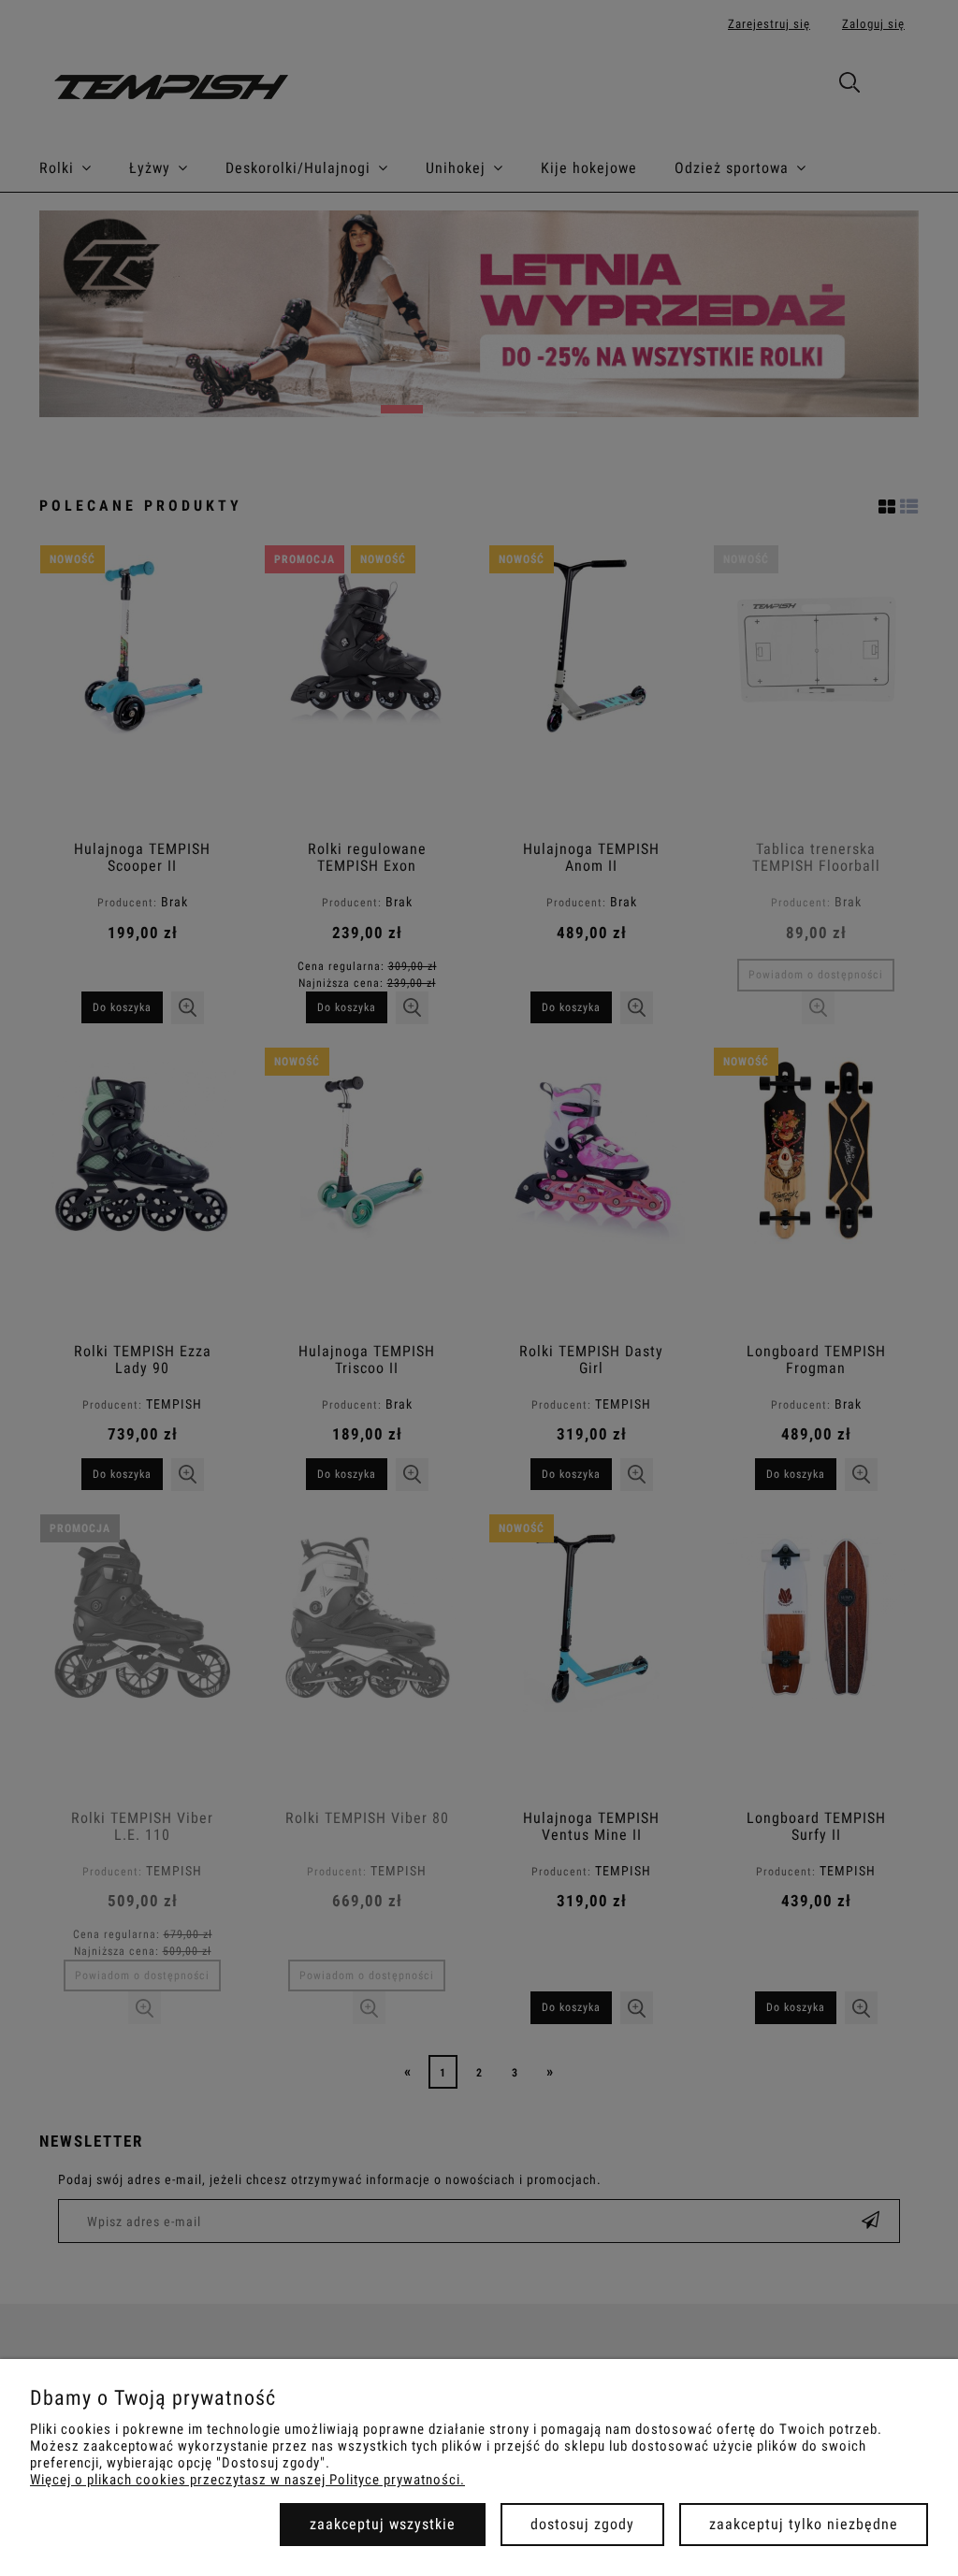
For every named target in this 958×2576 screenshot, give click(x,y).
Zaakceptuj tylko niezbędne (804, 2524)
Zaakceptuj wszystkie (383, 2524)
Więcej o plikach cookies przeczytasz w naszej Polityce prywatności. (247, 2480)
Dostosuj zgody (582, 2524)
